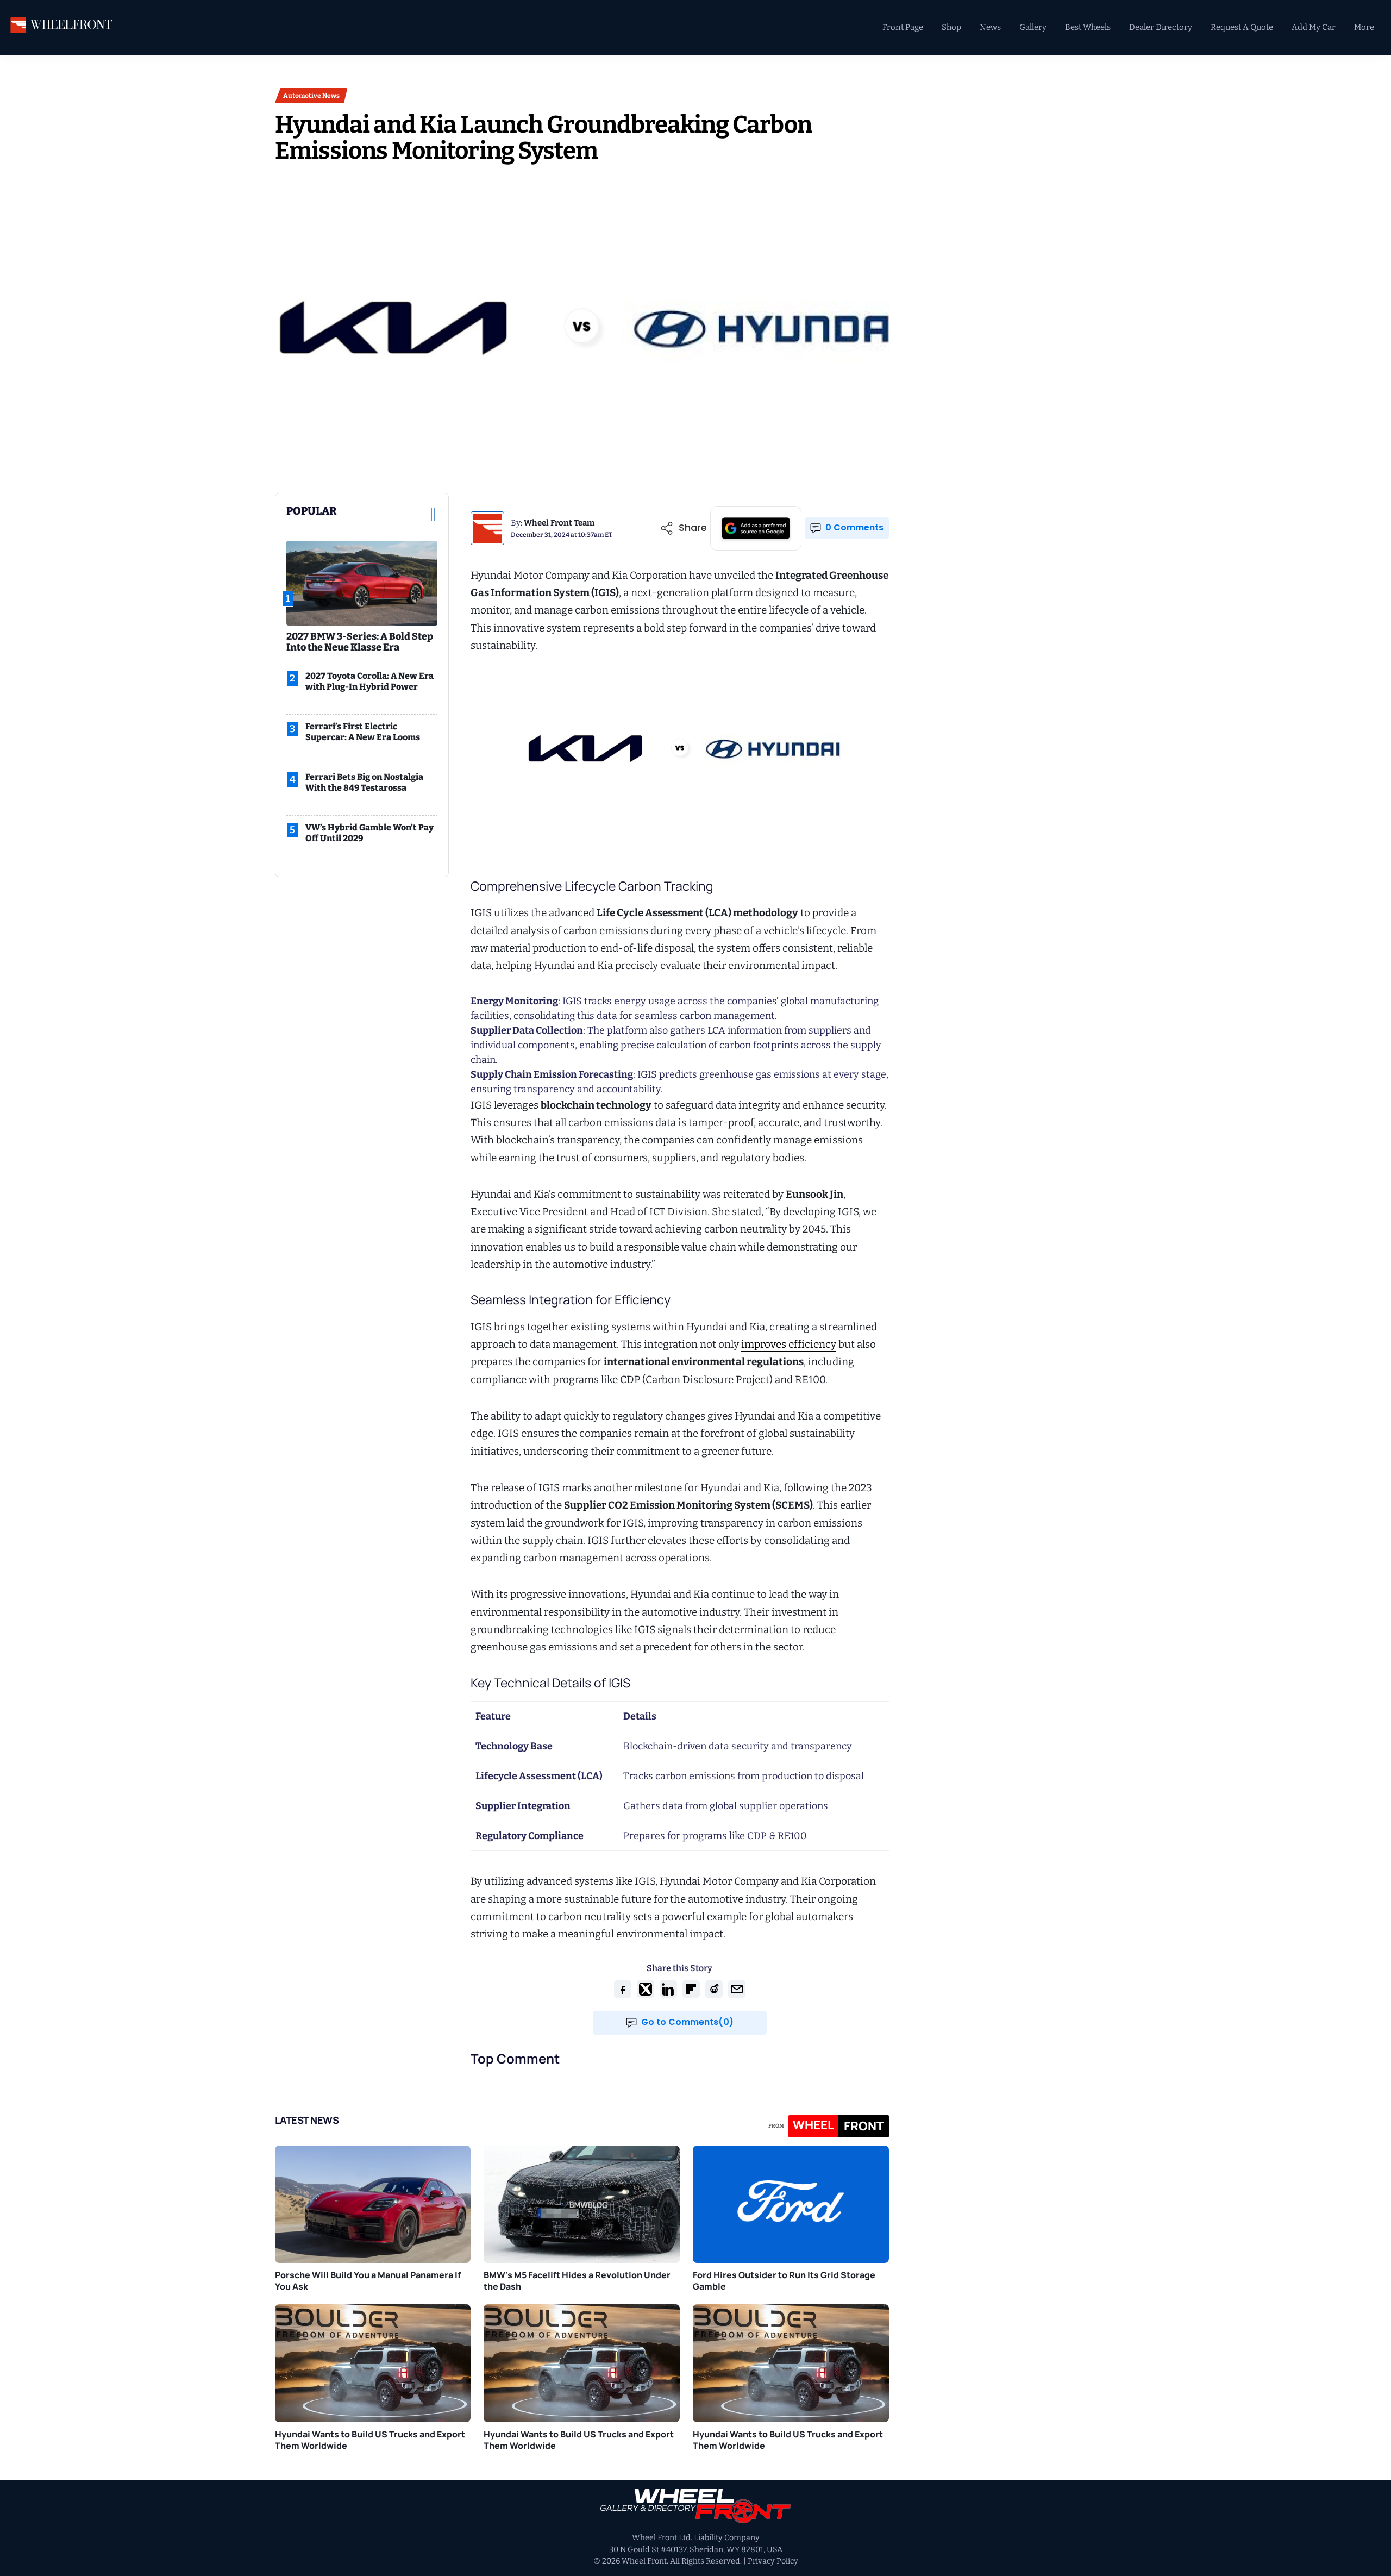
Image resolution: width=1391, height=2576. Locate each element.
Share (693, 528)
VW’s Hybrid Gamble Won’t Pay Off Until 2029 (369, 833)
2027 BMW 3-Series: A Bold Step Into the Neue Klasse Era (360, 642)
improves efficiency (789, 1344)
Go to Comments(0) (687, 2022)
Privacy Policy (773, 2561)
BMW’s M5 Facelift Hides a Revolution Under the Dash (577, 2281)
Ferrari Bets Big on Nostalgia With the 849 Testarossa (364, 782)
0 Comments (854, 527)
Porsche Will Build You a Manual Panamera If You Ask (368, 2281)
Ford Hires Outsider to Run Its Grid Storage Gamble (784, 2281)
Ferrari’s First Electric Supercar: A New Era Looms (363, 732)
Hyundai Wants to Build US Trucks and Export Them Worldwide (370, 2440)
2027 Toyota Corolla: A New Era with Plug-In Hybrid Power (369, 681)
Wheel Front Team (559, 523)
